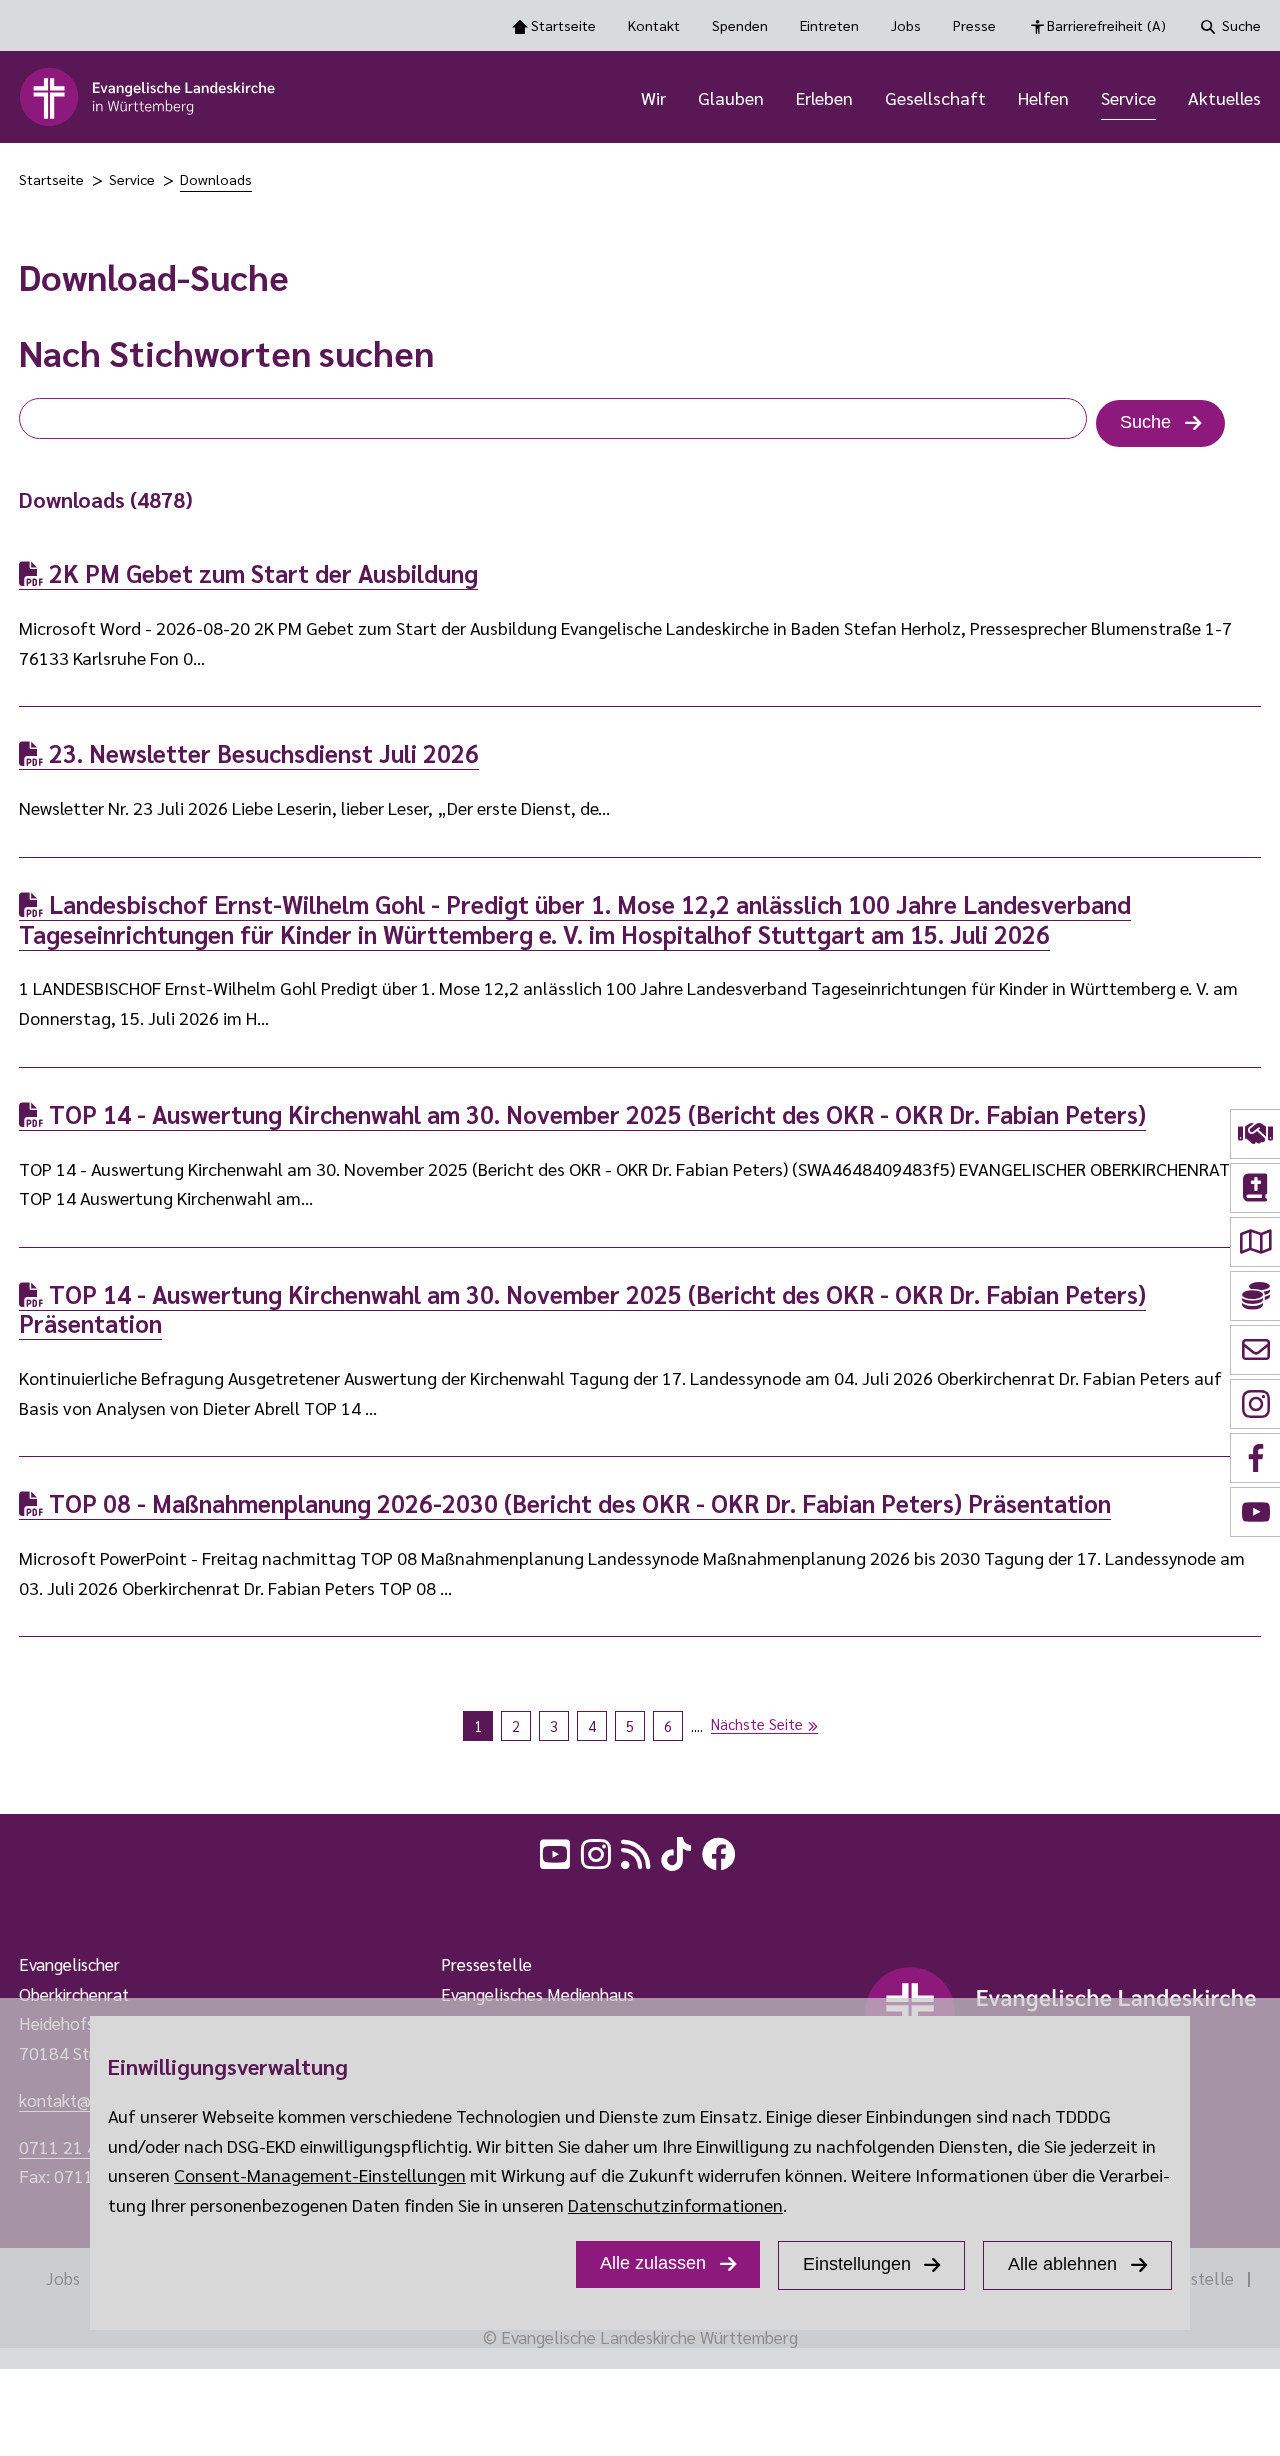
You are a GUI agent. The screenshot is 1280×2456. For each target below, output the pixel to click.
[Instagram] (598, 1851)
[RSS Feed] (638, 1851)
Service (1128, 97)
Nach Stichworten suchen (226, 352)
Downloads (216, 179)
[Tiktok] (678, 1851)
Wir (653, 97)
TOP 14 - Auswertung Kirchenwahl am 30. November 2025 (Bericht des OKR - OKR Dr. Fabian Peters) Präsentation (582, 1309)
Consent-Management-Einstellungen (320, 2174)
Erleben (824, 97)
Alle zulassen (653, 2263)
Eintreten (829, 25)
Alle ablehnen (1062, 2264)
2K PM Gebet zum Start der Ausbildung (260, 573)
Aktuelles (1224, 97)
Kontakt (654, 25)
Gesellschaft (935, 97)
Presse (974, 25)
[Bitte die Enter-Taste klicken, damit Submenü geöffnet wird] (677, 99)
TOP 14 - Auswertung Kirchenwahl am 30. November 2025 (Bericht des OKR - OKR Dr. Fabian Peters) (594, 1114)
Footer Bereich (55, 1902)
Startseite (563, 25)
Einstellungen (857, 2264)
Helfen (1043, 97)
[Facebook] (721, 1851)
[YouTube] (557, 1851)
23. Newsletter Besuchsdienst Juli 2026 (261, 753)
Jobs (906, 25)
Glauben (731, 97)
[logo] (148, 97)
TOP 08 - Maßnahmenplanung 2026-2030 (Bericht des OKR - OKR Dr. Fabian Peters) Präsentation (577, 1503)
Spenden (740, 25)
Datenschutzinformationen (675, 2204)
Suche (1241, 25)
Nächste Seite (757, 1723)
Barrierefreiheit (1106, 25)
